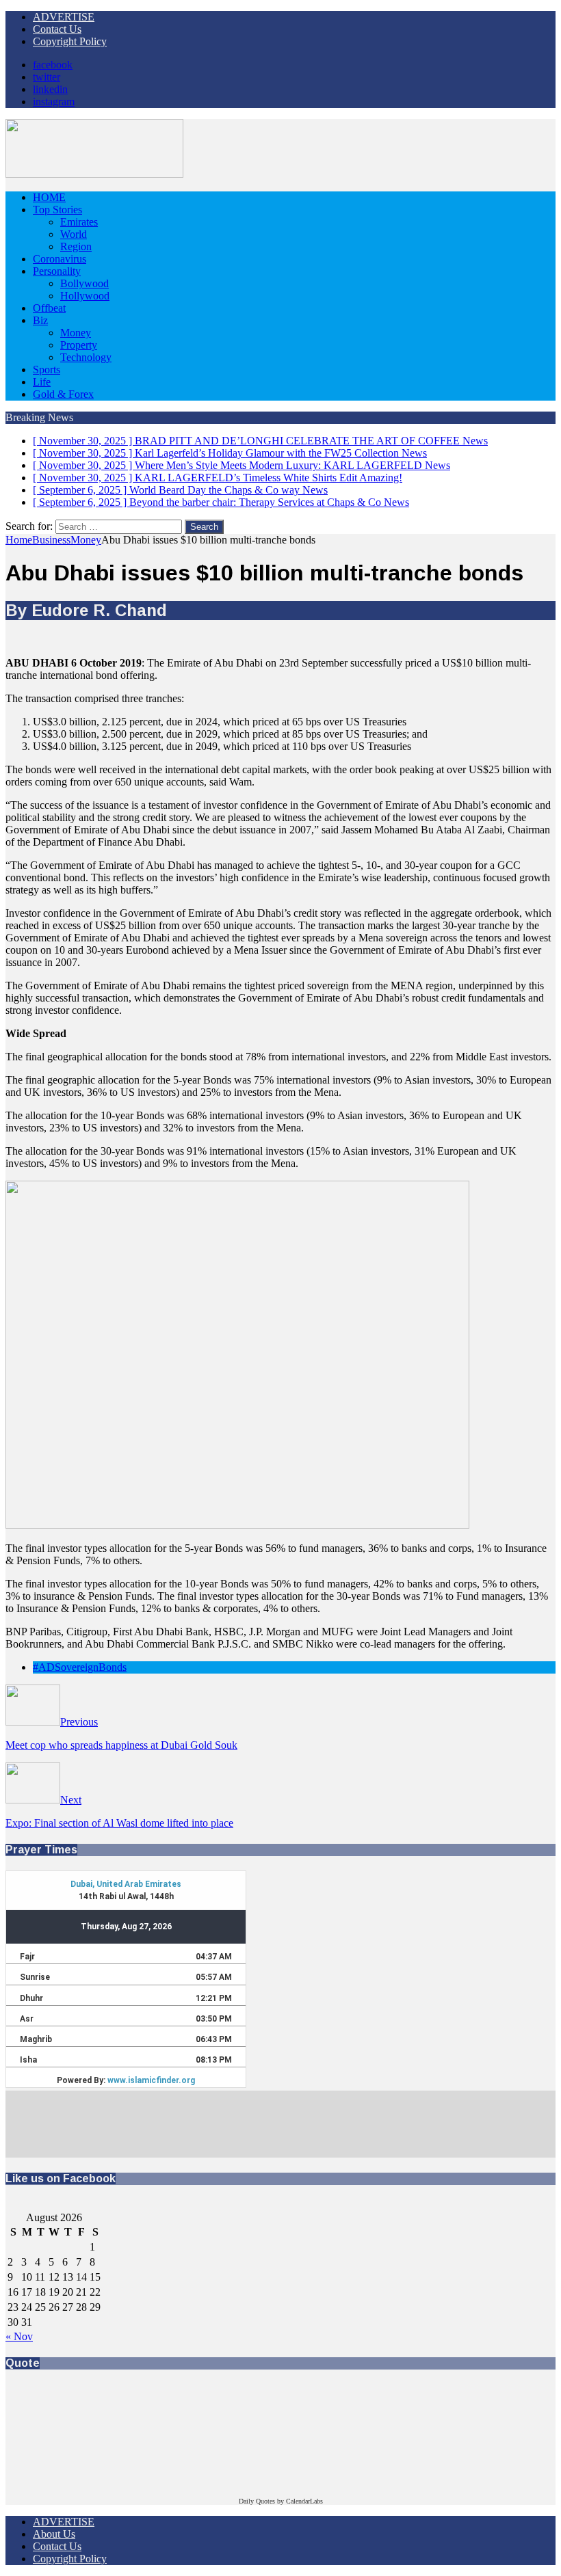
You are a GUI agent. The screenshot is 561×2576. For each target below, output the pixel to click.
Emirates (79, 222)
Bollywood (84, 283)
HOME (49, 197)
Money (76, 333)
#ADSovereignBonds (80, 1667)
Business (51, 540)
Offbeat (49, 308)
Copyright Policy (70, 41)
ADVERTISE (64, 17)
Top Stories (57, 210)
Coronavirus (60, 259)
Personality (57, 271)
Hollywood (85, 296)
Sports (47, 370)
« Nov (19, 2336)
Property (79, 345)
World (74, 234)
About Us (54, 2534)
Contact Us (57, 29)
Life (42, 382)
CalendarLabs (304, 2501)
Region (76, 246)
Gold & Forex (63, 394)
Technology (86, 357)
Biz (40, 320)
